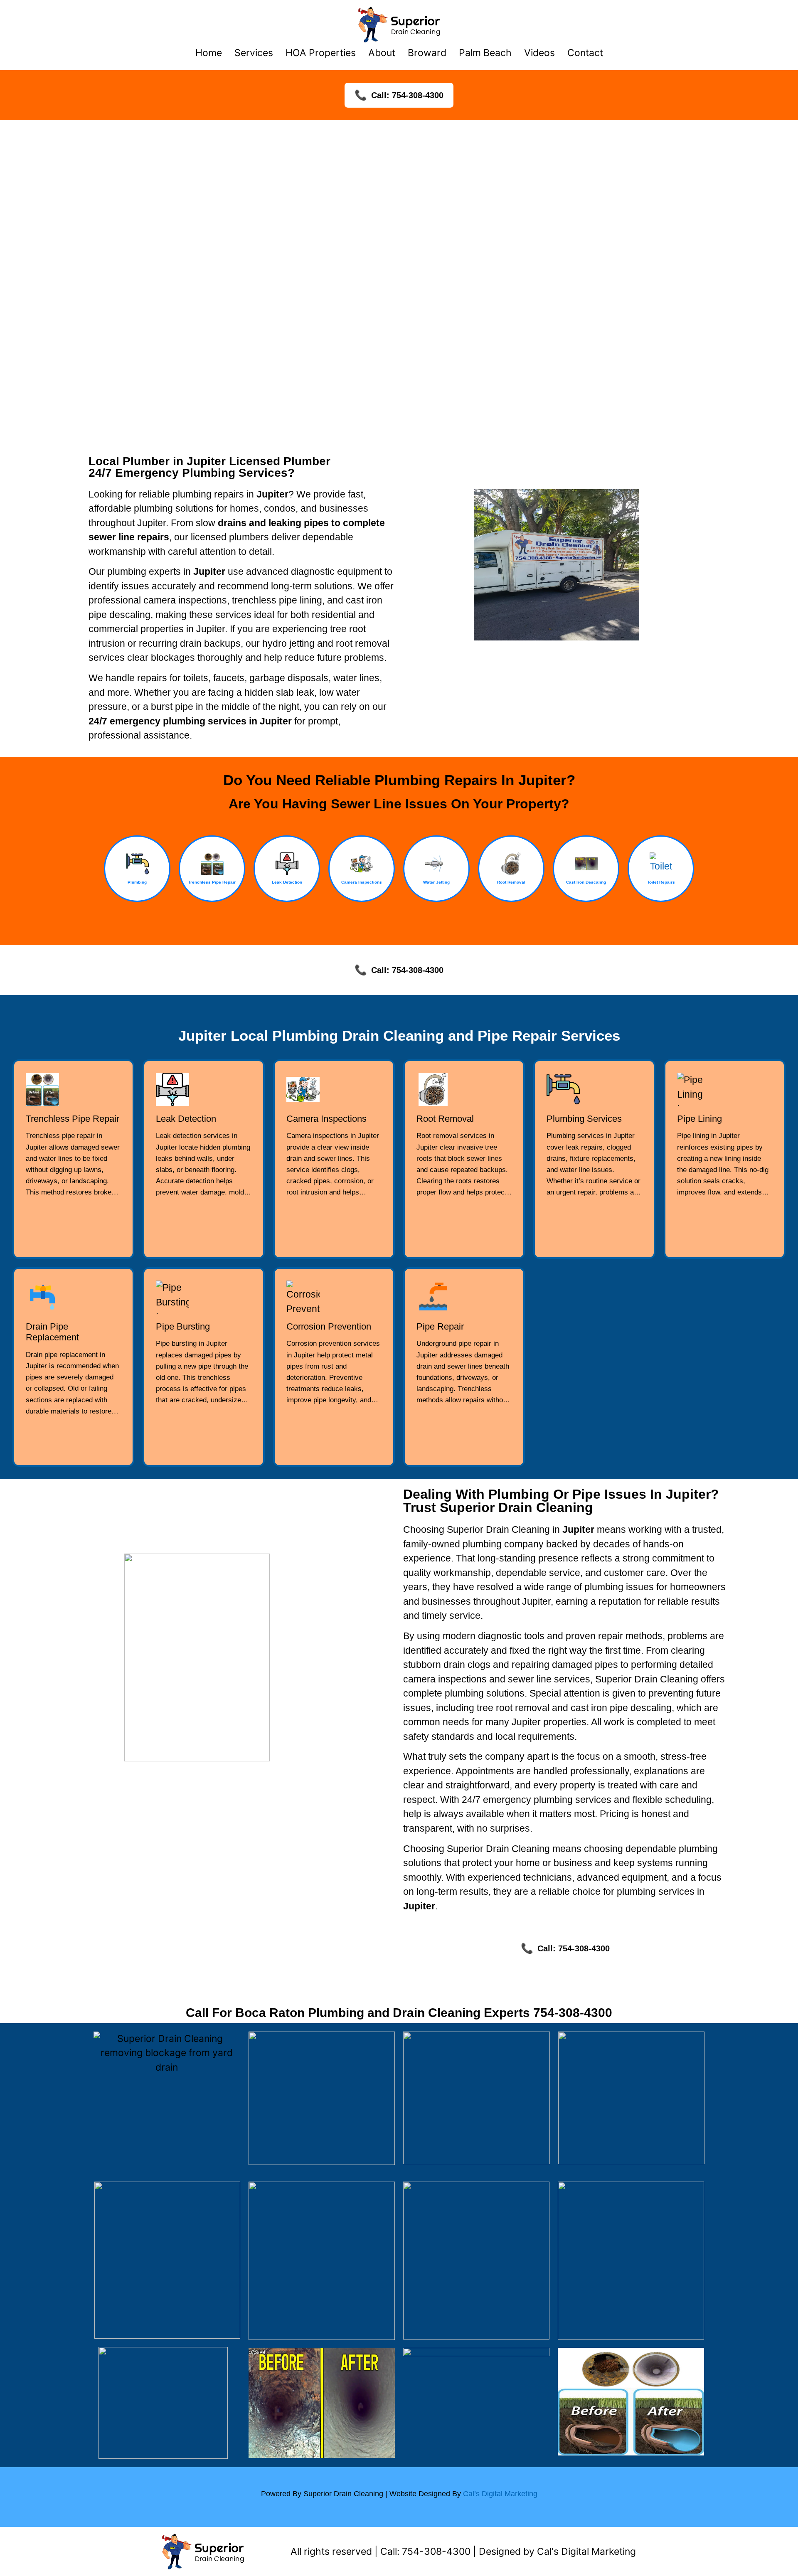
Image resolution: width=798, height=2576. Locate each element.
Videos (539, 53)
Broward (427, 53)
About (382, 53)
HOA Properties (321, 53)
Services (254, 53)
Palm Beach (485, 53)
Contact (585, 53)
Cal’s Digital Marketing (500, 2494)
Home (209, 53)
